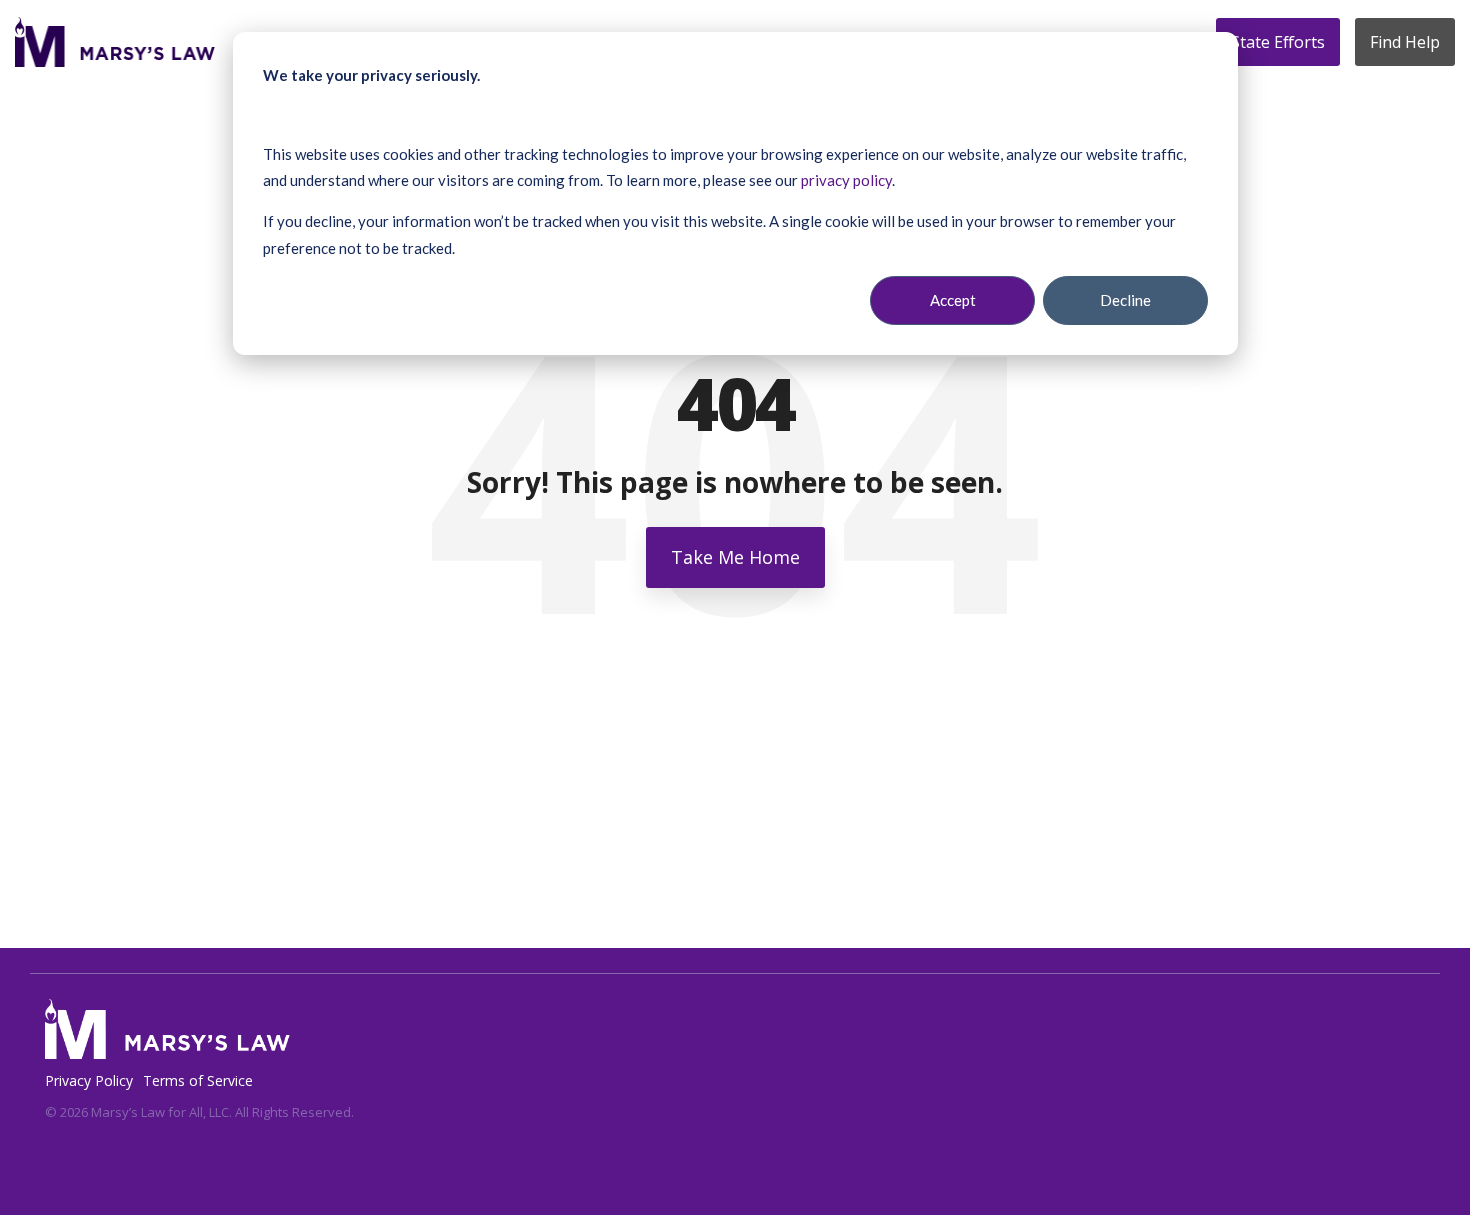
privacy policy (846, 180)
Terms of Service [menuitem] (198, 1080)
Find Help (1405, 42)
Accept (953, 300)
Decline (1125, 300)
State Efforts (1278, 42)
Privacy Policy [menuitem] (89, 1080)
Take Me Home (735, 557)
